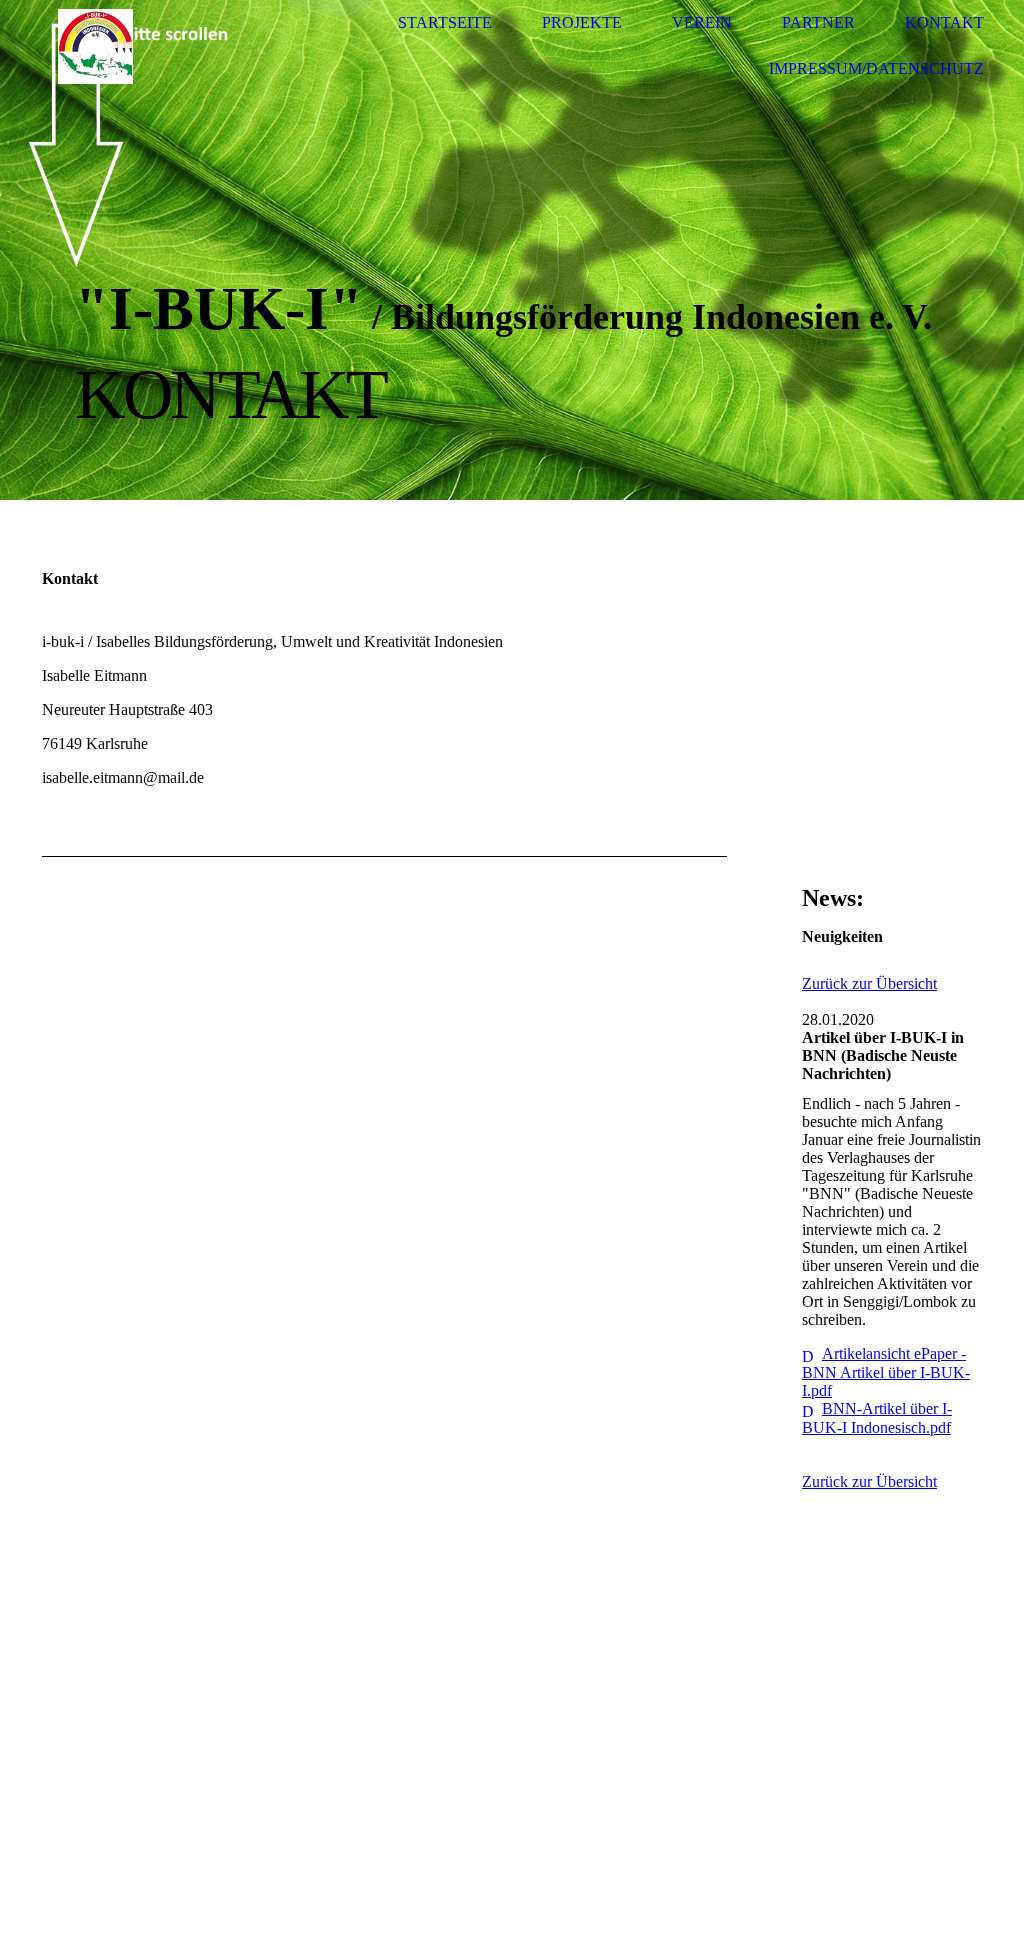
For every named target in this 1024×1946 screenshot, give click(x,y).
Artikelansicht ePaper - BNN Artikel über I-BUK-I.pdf (886, 1372)
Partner (818, 22)
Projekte (582, 22)
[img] (95, 46)
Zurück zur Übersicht (869, 983)
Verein (702, 22)
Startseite (445, 22)
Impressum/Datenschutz (876, 68)
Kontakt (944, 22)
